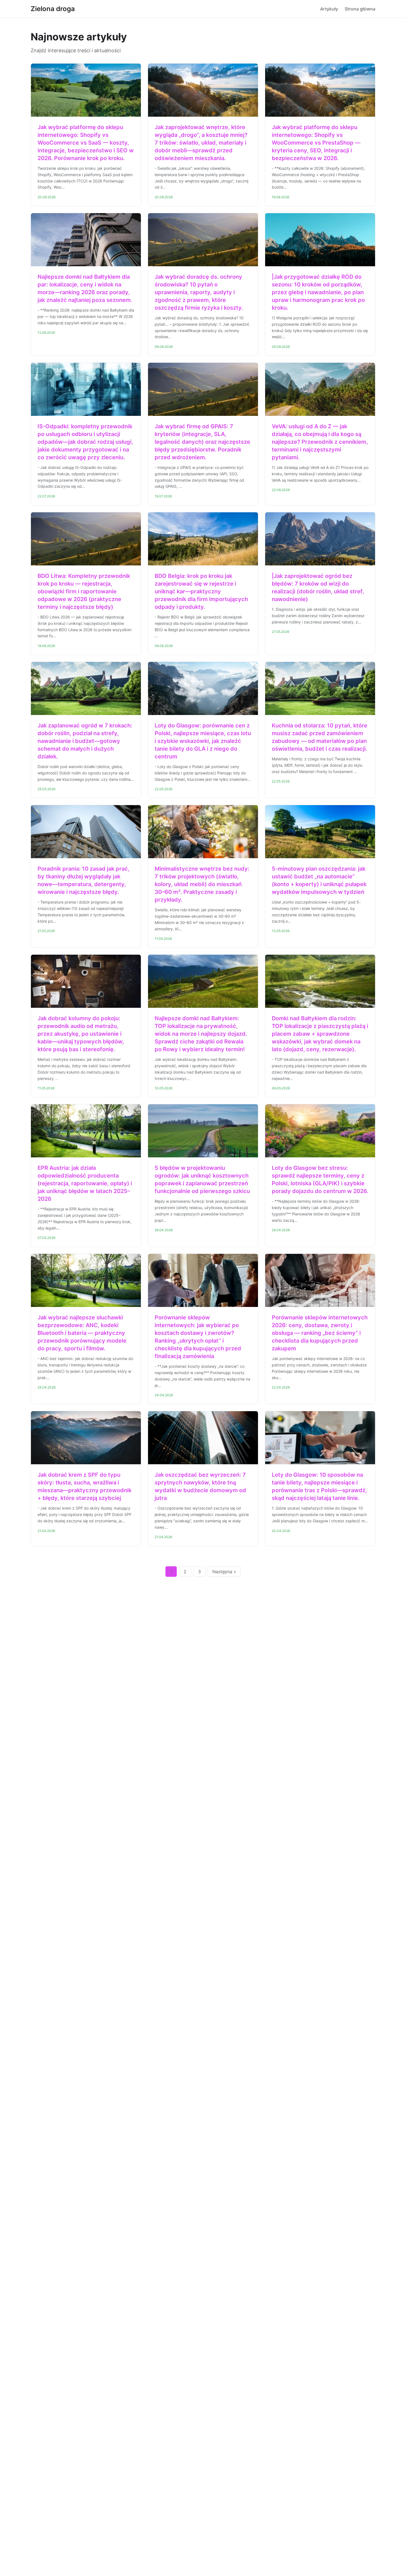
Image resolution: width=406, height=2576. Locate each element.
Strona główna (360, 9)
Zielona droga (53, 9)
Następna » (224, 1572)
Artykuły (329, 9)
